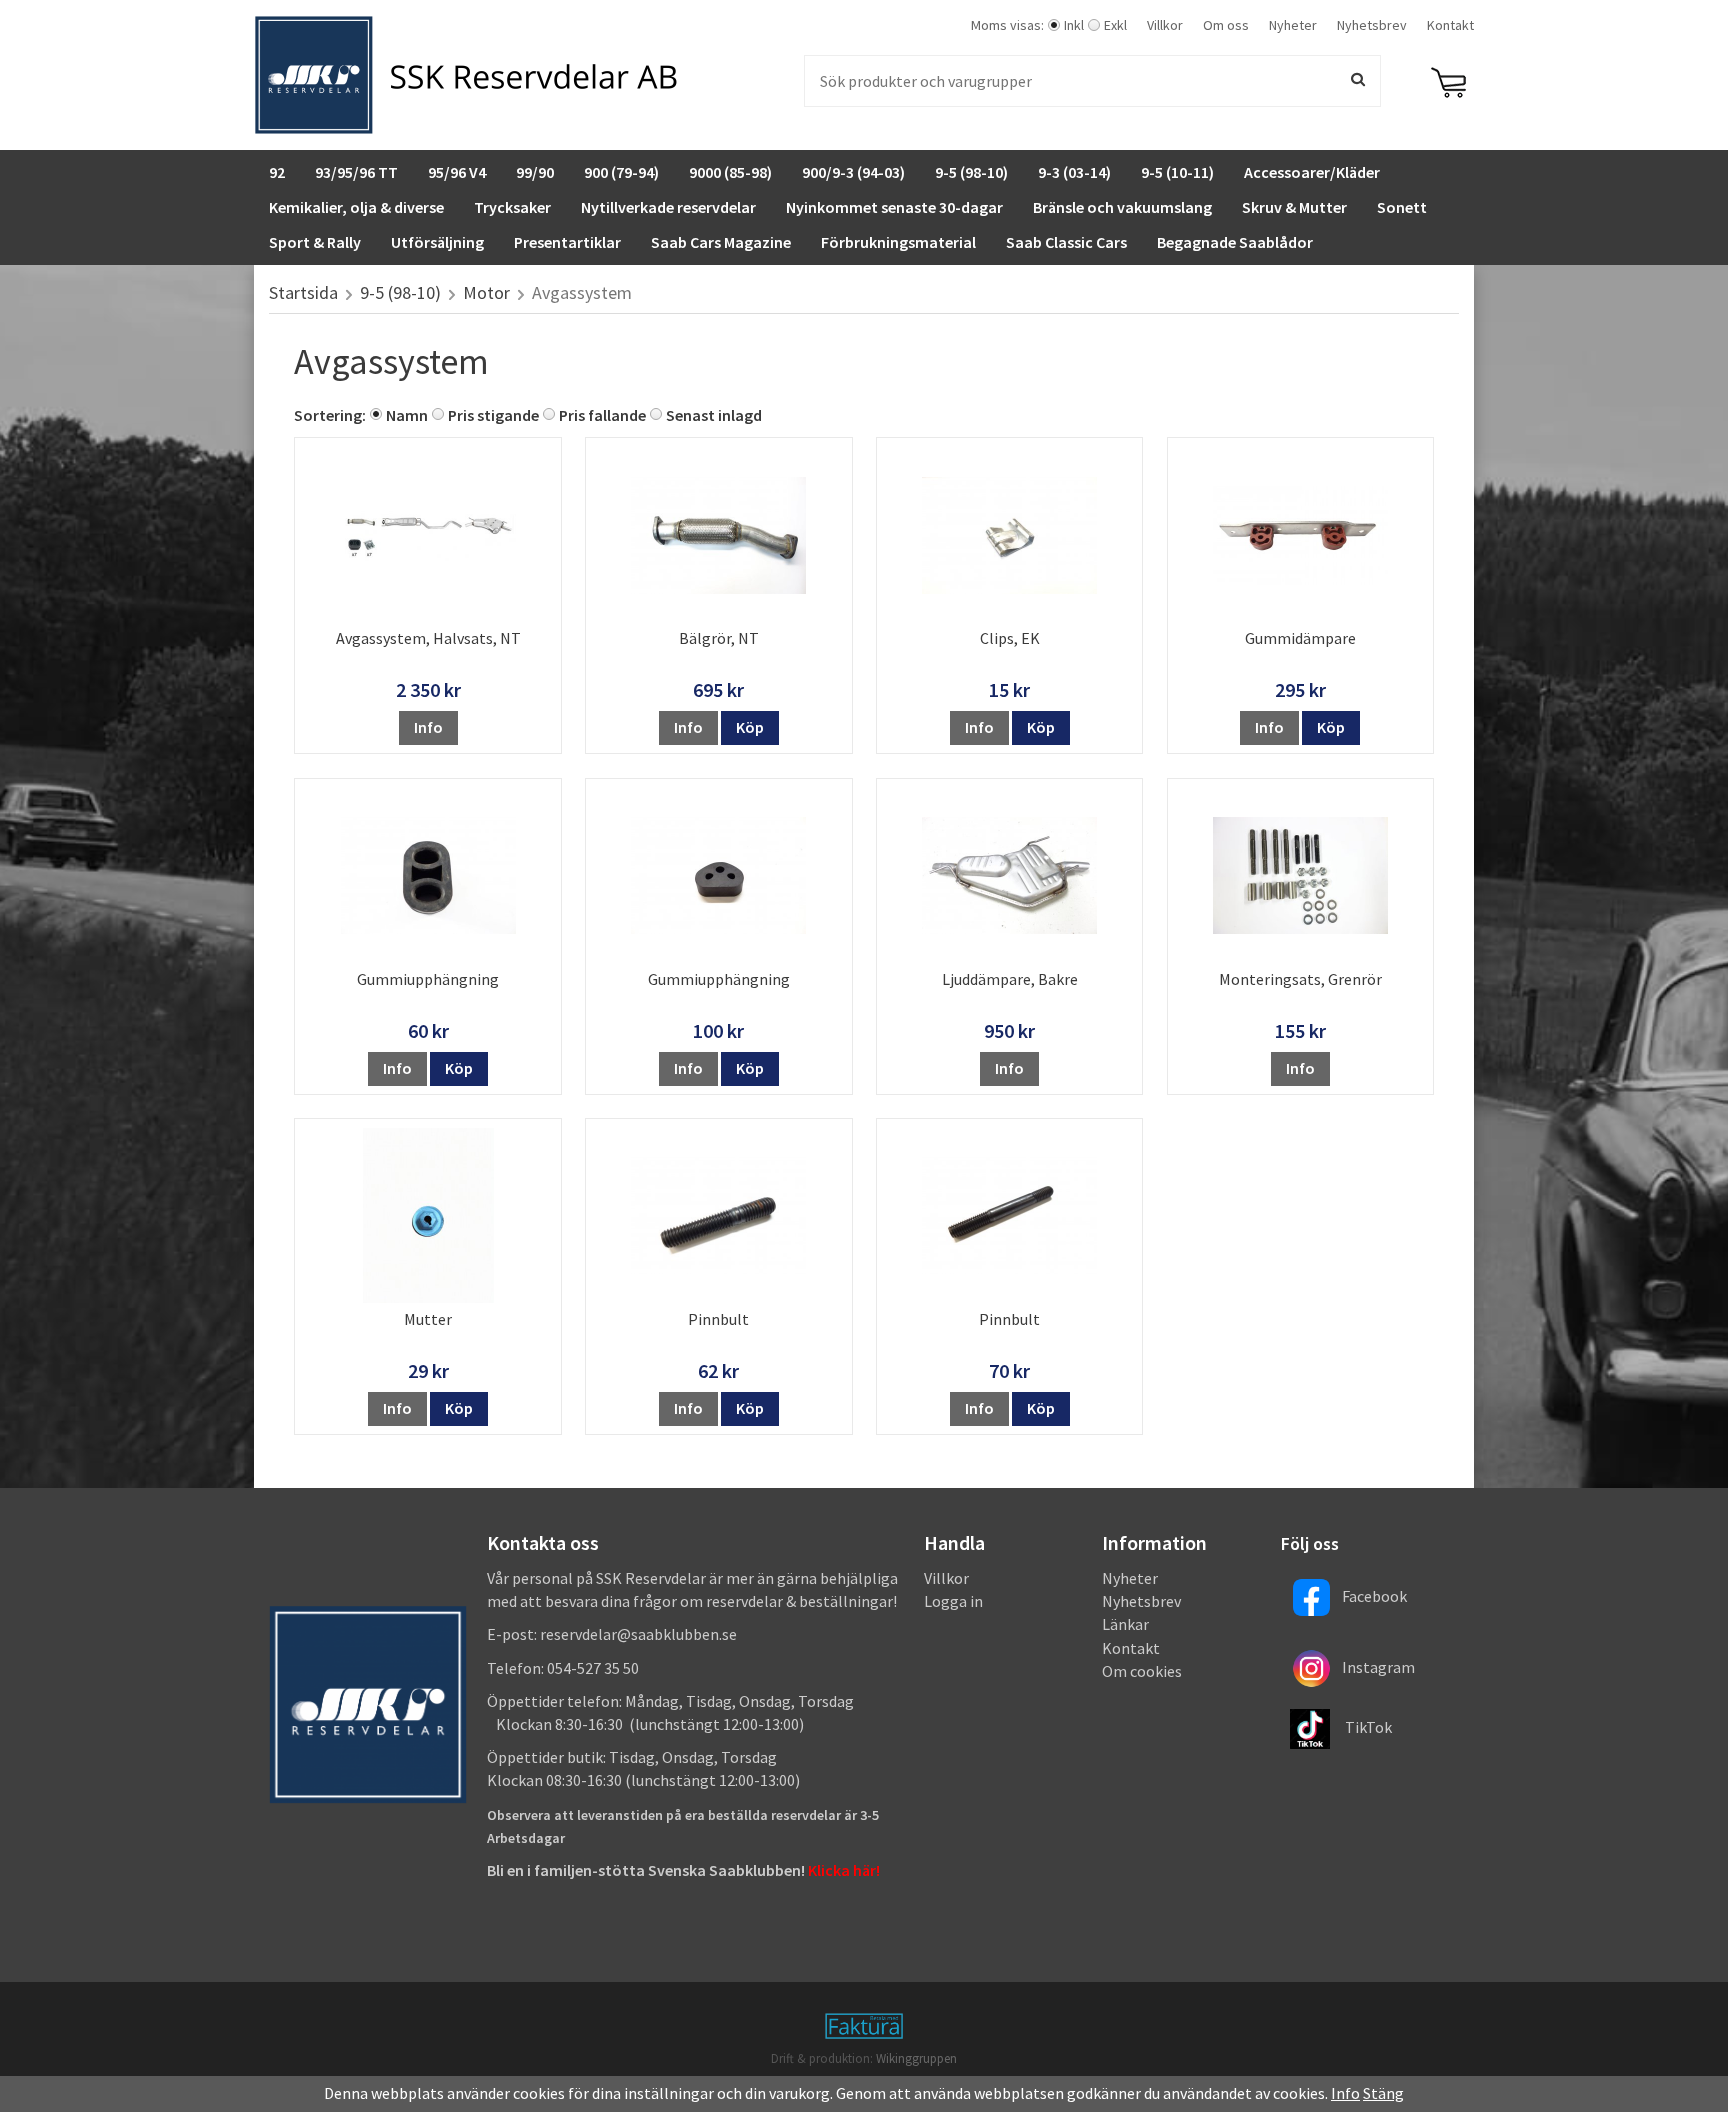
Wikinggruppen (916, 2058)
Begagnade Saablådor (1235, 242)
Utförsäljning (437, 242)
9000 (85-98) (730, 172)
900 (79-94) (621, 172)
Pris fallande (602, 415)
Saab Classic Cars (1066, 242)
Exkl (1115, 25)
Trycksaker (512, 207)
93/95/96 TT (356, 172)
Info (428, 727)
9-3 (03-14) (1074, 172)
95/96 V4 (457, 172)
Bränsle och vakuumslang (1122, 207)
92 (277, 172)
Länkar (1125, 1624)
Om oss (1226, 25)
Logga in (953, 1601)
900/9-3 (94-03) (853, 172)
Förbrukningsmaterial (898, 242)
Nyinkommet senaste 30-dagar (894, 207)
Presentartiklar (567, 242)
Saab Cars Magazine (721, 242)
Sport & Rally (315, 242)
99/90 (535, 172)
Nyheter (1293, 25)
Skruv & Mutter (1294, 207)
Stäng (1383, 2093)
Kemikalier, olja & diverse (356, 207)
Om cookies (1142, 1671)
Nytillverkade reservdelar (668, 207)
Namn (407, 415)
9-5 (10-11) (1177, 172)
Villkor (1165, 25)
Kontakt (1450, 25)
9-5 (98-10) (971, 172)
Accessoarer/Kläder (1312, 172)
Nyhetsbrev (1372, 25)
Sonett (1402, 207)
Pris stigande (493, 415)
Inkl (1074, 25)
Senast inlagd (714, 415)
